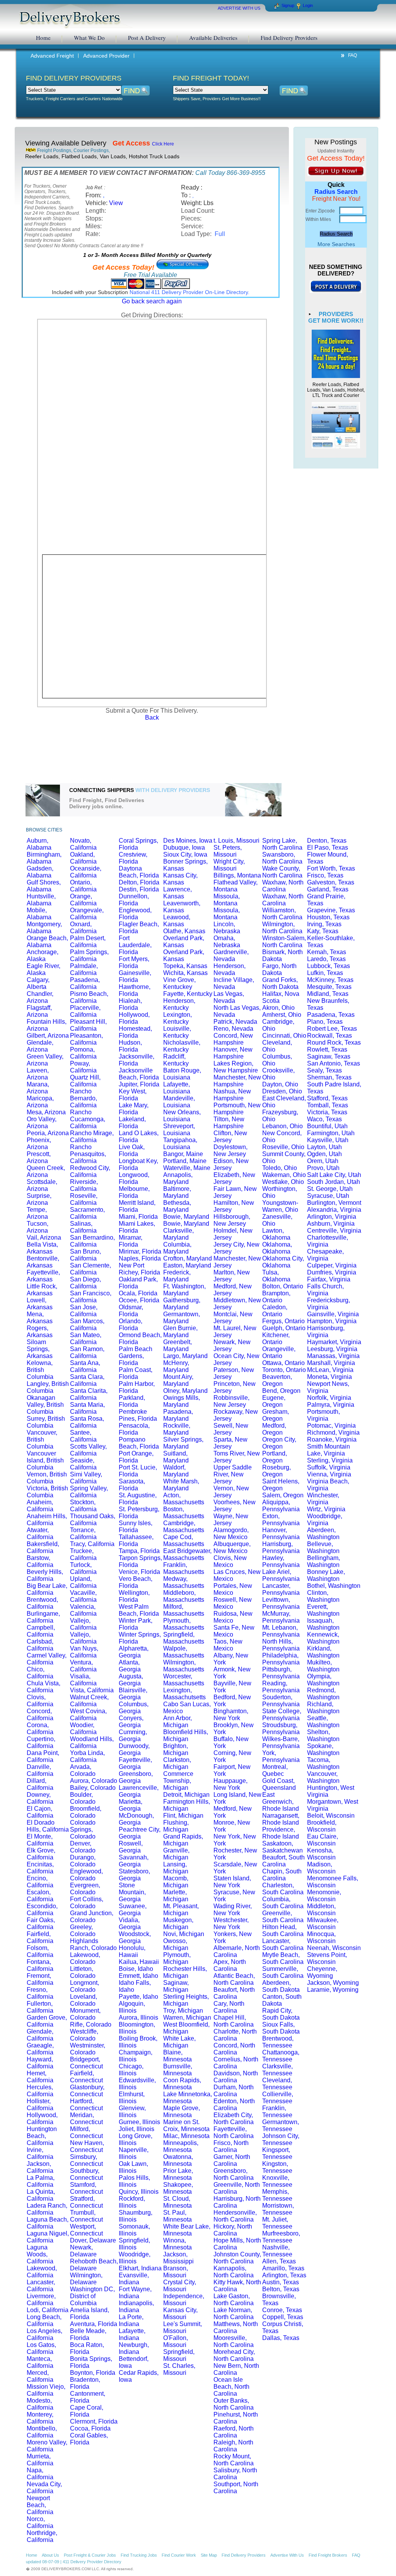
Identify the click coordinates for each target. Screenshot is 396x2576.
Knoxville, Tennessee (277, 2181)
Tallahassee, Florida (136, 1540)
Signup (288, 5)
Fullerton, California (40, 2007)
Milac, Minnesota (186, 2136)
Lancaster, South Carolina (283, 1944)
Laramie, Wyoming (333, 1990)
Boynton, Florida (93, 2373)
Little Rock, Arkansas (42, 1290)
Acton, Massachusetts (184, 1499)
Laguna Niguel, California (48, 2237)
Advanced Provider (106, 56)
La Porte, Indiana (131, 2320)
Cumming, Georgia (133, 1735)
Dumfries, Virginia (332, 1272)
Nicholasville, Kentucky (182, 1046)
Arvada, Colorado (83, 1770)
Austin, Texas (281, 2282)
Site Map (209, 2555)
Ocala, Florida (138, 1293)
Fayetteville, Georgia (135, 1763)
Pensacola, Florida (134, 1429)
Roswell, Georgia (131, 1847)
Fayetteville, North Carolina (234, 2132)
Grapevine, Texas (331, 910)
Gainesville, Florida (135, 976)
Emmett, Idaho (138, 1976)
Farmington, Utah (331, 1133)
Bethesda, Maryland (177, 1206)
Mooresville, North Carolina (234, 2341)
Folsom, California (40, 1951)
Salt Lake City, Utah (334, 1175)
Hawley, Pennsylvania (281, 1561)
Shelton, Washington (323, 1735)
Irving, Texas (324, 924)
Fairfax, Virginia (329, 1279)
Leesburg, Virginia (332, 1349)
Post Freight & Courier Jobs (90, 2555)
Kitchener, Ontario (276, 1338)
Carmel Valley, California (47, 1659)
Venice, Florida (139, 1572)
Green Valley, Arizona (45, 1060)
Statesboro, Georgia (134, 1875)
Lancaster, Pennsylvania (281, 1589)
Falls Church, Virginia (325, 1290)
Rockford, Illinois (132, 2202)
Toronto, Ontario (284, 1370)
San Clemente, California (90, 1269)
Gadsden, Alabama (40, 872)
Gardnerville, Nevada (231, 955)
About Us (50, 2555)
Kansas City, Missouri (180, 2313)
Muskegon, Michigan (178, 1923)
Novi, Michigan (184, 1934)
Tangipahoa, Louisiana (180, 1143)
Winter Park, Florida (136, 1624)
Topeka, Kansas (185, 966)
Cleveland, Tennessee (277, 2084)
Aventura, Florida (94, 2324)
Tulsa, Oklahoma (276, 1276)
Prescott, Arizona (39, 1157)
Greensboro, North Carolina (234, 2174)
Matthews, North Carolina (236, 2327)
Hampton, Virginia (332, 1321)
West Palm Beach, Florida (139, 1610)
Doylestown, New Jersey (230, 1150)
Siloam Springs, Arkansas (40, 1349)
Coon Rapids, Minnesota (182, 2084)
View (116, 203)
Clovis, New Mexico (230, 1561)
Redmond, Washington (323, 1694)
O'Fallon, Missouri (176, 2341)
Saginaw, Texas (329, 1056)
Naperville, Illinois (134, 2153)
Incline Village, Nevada (234, 983)
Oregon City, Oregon (279, 1443)
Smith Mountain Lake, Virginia (329, 1450)
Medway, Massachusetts (184, 1582)
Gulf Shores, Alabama (44, 886)
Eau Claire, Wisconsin (323, 1840)
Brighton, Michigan (176, 1749)
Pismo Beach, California (89, 997)
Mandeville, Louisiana (179, 1102)
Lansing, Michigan (176, 1868)
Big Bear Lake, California (47, 1589)
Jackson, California (40, 2167)
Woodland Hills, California (92, 1742)
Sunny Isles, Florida (136, 1527)
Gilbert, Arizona (48, 1036)
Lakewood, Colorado (85, 1958)
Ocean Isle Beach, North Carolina (231, 2387)
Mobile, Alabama (39, 914)
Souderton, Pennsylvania (281, 1701)
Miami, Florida (138, 1217)
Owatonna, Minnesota (178, 2160)
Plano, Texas (325, 1022)
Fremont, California (40, 1979)
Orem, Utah (323, 1161)
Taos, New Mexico (228, 1645)
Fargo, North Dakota (279, 969)
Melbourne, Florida (134, 1192)
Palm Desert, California (88, 942)
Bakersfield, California (43, 1547)
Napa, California (40, 2474)
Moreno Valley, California (47, 2446)
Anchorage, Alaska (43, 955)
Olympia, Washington (323, 1680)
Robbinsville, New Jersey (231, 1401)
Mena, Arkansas (40, 1318)
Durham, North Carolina (234, 2091)
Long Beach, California (44, 2320)
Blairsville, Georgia (133, 1694)
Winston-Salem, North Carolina (284, 942)
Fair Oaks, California (41, 1923)
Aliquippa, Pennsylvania (281, 1506)
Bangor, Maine (183, 1154)
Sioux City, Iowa (185, 854)
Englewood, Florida (135, 914)
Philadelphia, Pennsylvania (281, 1659)
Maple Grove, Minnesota (182, 2112)
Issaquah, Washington (323, 1624)
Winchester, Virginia (323, 1499)
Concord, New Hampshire (233, 1039)
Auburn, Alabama (39, 844)
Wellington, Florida (134, 1596)
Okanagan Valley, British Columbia (45, 1405)
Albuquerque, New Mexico (232, 1547)
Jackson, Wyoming (333, 1983)
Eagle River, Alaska (44, 969)
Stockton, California (83, 1506)
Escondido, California (42, 1910)
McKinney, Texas (330, 980)
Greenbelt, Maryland (178, 1345)
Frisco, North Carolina (231, 2146)
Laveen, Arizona (38, 1074)
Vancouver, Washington (323, 1777)
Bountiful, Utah (327, 1126)
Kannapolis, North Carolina (234, 2272)
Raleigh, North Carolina (233, 2446)
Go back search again (152, 301)
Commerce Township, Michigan (178, 1781)
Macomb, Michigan (176, 1882)
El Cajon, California (40, 1812)
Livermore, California (41, 2300)
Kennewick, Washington (323, 1638)
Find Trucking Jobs (139, 2555)
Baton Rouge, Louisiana (182, 1074)
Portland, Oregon (275, 1457)
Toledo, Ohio (280, 1168)
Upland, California (83, 1582)
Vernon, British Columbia (47, 1478)
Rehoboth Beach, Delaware (94, 2265)
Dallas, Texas (281, 2338)
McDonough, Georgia (136, 1819)
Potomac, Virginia (331, 1426)
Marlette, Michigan (176, 1896)
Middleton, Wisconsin (321, 1910)
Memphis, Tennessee (277, 2195)
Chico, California (40, 1673)
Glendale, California (40, 2035)
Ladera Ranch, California (47, 2209)
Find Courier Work (179, 2555)
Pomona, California (83, 1053)
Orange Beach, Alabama (47, 942)
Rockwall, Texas (329, 1036)
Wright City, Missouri (229, 865)
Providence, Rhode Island (281, 1833)
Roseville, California (84, 1199)
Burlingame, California (43, 1617)
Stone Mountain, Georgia (132, 1892)
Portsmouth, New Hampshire (237, 1109)
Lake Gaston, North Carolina (234, 2300)
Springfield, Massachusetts (184, 1638)
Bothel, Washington (334, 1586)
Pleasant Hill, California (88, 1025)
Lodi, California (48, 2310)
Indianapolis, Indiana (136, 2307)
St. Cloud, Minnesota (178, 2202)
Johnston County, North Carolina (237, 2258)
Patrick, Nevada (235, 1022)
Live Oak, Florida (132, 1150)
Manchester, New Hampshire (237, 1081)
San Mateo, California (86, 1338)
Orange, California (83, 900)
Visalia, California (83, 1680)
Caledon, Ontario (275, 1311)
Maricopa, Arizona (40, 1102)
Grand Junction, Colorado (92, 1917)
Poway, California (83, 1067)
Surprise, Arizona (39, 1199)
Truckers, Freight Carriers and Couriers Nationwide (74, 99)
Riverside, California (84, 1185)
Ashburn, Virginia (331, 1224)
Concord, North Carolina (234, 2049)
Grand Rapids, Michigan (183, 1840)
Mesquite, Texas (329, 987)
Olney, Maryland (185, 1391)
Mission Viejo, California (46, 2390)
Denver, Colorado (83, 1847)
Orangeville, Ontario (279, 1352)
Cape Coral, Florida (87, 2411)
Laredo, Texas (326, 959)
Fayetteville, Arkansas (43, 1276)
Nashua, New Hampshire (232, 1095)
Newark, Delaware (83, 2251)
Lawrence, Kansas (178, 893)
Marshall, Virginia (331, 1363)
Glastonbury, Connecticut (87, 2091)
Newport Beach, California (40, 2505)
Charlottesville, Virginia (328, 1241)
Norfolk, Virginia (329, 1398)
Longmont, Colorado (84, 1986)
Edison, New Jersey (231, 1164)
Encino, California (40, 1882)
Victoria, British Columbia (47, 1492)
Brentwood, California (42, 1603)
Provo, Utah (323, 1168)
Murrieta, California (40, 2460)
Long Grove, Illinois (136, 2139)
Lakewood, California (42, 2272)
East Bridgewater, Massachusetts (187, 1554)
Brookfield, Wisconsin (322, 1826)
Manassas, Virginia (333, 1356)
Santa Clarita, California (89, 1394)
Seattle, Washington (323, 1722)
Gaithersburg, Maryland (182, 1304)
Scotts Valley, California (88, 1450)
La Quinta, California (41, 2195)
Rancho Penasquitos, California (88, 1154)
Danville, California (40, 1770)
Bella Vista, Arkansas (42, 1248)
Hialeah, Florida (130, 1004)
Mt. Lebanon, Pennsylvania (281, 1631)
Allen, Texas (279, 2261)
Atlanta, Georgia (130, 1666)
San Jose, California (84, 1311)
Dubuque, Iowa (184, 848)
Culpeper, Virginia (332, 1265)
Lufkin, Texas (325, 973)
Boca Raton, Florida (87, 2348)
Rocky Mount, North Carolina (234, 2460)
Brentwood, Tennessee (278, 2042)
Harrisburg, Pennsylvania (281, 1547)
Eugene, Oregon (274, 1401)
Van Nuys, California (84, 1652)
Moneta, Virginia (329, 1377)
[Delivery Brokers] (76, 16)
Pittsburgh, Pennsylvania (281, 1673)
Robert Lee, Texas (332, 1029)
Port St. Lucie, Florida (138, 1471)
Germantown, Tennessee (281, 2125)
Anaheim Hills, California (47, 1520)
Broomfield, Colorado (86, 1812)
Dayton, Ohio (280, 1084)
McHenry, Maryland (176, 1366)
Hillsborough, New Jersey (232, 1220)
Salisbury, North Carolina (235, 2474)
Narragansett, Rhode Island (281, 1819)
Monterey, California (40, 2418)
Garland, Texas (328, 889)
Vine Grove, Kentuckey (179, 983)
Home (43, 38)
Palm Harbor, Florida (137, 1387)
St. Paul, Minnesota (178, 2216)
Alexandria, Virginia (334, 1210)
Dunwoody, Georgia (134, 1749)
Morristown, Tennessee (278, 2209)
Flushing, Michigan (176, 1826)
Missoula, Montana (227, 900)
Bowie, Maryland (186, 1217)
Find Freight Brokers (328, 2555)
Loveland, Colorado (84, 2000)
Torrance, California (83, 1533)
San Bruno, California (85, 1255)
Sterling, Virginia (330, 1460)
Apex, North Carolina (230, 1965)
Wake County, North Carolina (282, 872)
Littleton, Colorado (83, 1972)
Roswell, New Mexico (233, 1603)
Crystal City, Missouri (180, 2286)
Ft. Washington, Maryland (184, 1290)
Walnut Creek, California (89, 1701)
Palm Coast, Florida (136, 1373)
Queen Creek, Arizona (46, 1171)
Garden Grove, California (47, 2021)
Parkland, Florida (132, 1401)
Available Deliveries (213, 38)
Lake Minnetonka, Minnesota (188, 2098)
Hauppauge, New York (230, 1784)
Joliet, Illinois (137, 2129)
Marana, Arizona (38, 1088)
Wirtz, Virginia (326, 1509)
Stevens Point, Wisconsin (327, 1958)
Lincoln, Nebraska (227, 928)
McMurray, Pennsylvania (281, 1617)
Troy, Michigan (183, 2011)
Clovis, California (40, 1701)
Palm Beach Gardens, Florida (136, 1356)
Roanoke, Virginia (332, 1439)
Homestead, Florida (135, 1032)
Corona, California (40, 1728)
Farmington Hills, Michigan (187, 1805)
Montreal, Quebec (275, 1770)
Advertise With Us (287, 2555)
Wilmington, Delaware (86, 2279)
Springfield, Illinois (134, 2244)
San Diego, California (85, 1283)
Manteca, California (40, 2362)
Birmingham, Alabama (44, 858)
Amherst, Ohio (282, 1015)
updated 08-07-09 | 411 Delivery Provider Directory (74, 2562)
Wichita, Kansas (185, 973)
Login (308, 5)
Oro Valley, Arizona (42, 1123)
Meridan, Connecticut (86, 2118)
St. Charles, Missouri (179, 2369)
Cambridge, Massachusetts (184, 1527)
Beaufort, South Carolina (283, 1861)
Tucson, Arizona (38, 1227)
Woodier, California (83, 1728)
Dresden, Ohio (282, 1091)
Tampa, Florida (139, 1551)
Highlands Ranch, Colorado (93, 1944)
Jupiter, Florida (139, 1084)
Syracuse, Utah (328, 1196)
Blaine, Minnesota (178, 2056)
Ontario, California (83, 886)
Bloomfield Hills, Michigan (186, 1735)
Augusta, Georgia (131, 1680)
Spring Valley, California (89, 1492)
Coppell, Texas (283, 2317)
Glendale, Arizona (40, 1046)
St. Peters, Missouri (228, 851)
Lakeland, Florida (132, 1123)
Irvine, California (40, 2153)
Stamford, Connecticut (86, 2188)
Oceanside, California (86, 872)
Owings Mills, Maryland (182, 1401)
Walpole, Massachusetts (184, 1652)
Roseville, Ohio (283, 1147)
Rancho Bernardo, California (84, 1098)
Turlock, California (83, 1568)
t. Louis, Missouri (236, 841)
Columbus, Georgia (134, 1708)
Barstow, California (40, 1561)
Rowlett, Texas (327, 1049)
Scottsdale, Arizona (42, 1185)
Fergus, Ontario (283, 1321)
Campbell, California (41, 1631)
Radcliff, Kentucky (176, 1060)
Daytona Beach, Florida (139, 872)
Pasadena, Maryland (178, 1415)
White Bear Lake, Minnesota (187, 2230)
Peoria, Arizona (48, 1133)
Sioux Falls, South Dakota (281, 2028)
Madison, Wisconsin (321, 1868)
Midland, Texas (328, 994)
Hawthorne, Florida (135, 990)
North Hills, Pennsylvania (281, 1645)
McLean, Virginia (330, 1370)
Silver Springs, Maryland (183, 1443)
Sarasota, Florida (132, 1485)
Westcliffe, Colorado (84, 2035)
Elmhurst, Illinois (132, 2098)
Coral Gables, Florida (89, 2439)
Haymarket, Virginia (334, 1342)
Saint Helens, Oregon (281, 1485)
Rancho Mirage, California (92, 1137)
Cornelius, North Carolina (236, 2063)
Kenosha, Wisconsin (321, 1854)
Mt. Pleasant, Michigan (181, 1910)
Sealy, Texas (324, 1070)
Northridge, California (42, 2536)
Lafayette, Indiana (132, 2334)
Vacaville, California (83, 1596)
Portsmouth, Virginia (323, 1415)
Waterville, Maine (187, 1168)
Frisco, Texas (325, 875)
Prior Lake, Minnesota (178, 2174)
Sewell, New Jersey (231, 1429)
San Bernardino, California (92, 1241)
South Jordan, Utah (334, 1182)
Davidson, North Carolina (236, 2077)
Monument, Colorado (85, 2014)
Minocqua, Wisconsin (321, 1937)
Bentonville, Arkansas (43, 1262)
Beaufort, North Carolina (234, 1993)
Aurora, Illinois (138, 2018)
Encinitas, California (40, 1868)
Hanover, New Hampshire (233, 1053)
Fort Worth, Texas (331, 868)
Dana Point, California (43, 1756)
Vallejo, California (83, 1624)
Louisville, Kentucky (177, 1032)
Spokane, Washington (323, 1749)
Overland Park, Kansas (184, 942)
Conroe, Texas (282, 2310)
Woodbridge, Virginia (325, 1520)
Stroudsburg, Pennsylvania (281, 1728)
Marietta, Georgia (131, 1805)
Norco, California (40, 2522)
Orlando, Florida (131, 1325)
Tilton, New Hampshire (229, 1123)
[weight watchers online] (253, 800)
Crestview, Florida (133, 858)
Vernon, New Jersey (231, 1492)
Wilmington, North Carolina (282, 928)
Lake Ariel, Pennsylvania (281, 1575)
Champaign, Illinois (136, 2056)
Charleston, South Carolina (283, 1889)
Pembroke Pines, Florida (138, 1415)
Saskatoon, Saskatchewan (282, 1847)
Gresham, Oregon (276, 1415)
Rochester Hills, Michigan (185, 1972)
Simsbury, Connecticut (86, 2160)
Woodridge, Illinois (135, 2258)
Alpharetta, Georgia (134, 1652)
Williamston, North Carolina (282, 914)
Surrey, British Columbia (46, 1422)
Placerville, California (85, 1011)
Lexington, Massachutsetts (184, 1694)
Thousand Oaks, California (93, 1520)
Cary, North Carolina (229, 2007)
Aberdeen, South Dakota (281, 1986)
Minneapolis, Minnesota (181, 2146)
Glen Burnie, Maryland (180, 1332)
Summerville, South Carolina (283, 1972)
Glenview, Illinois (132, 2112)
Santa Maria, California (87, 1408)
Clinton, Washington (323, 1596)
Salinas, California (83, 1227)
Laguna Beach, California (48, 2223)
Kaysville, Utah (328, 1140)
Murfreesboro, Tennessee (281, 2237)
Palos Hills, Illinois (134, 2181)
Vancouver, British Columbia (42, 1439)
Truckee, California (83, 1554)
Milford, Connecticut (86, 2132)
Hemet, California (40, 2077)
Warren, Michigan (187, 2018)
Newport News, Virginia (328, 1387)
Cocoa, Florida (90, 2428)
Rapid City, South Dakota (281, 2014)
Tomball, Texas (328, 1105)
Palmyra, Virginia (331, 1405)
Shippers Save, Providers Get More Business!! (217, 99)
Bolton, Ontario (283, 1286)
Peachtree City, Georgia (140, 1833)
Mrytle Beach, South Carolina (283, 1958)
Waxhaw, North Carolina (283, 886)
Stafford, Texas (327, 1098)
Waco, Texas (324, 1119)
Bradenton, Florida (85, 2383)
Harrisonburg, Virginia (326, 1332)
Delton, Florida (139, 882)
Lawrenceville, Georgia (139, 1791)
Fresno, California (40, 1993)
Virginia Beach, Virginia (328, 1485)
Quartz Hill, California (85, 1081)
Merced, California (40, 2376)
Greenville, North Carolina (237, 2188)
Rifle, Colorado (91, 2024)
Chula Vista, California (44, 1687)
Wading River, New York (233, 1910)
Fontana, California (40, 1965)
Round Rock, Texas (334, 1043)
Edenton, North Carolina (234, 2105)
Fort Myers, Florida (134, 962)
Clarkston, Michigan (177, 1763)
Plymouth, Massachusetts (184, 1624)
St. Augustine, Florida (138, 1499)
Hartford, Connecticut (86, 2105)
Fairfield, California (40, 1937)
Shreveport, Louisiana (179, 1130)
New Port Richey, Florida (139, 1269)
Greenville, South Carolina (283, 1917)
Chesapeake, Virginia (325, 1255)
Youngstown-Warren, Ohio (280, 1206)
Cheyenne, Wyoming (322, 1972)
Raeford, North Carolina (234, 2432)
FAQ (352, 55)
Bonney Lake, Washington (326, 1575)
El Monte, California (40, 1840)
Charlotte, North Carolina (235, 2035)
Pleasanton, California (86, 1039)
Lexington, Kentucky (178, 1018)
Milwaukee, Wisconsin (323, 1923)
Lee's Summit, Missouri (183, 2327)
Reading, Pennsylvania (281, 1687)
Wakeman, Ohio (284, 1175)
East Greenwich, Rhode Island (281, 1802)
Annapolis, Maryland (178, 1178)
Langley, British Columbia (48, 1387)
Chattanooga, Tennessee (281, 2056)
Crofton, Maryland (188, 1258)
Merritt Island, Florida (137, 1206)
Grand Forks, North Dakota (280, 983)
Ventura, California (83, 1666)
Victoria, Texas (327, 1112)
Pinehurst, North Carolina (236, 2418)
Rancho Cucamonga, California (88, 1119)
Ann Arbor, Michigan (178, 1722)
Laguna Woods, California (40, 2254)
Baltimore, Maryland (177, 1192)
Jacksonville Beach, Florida (139, 1074)
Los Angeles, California (44, 2334)
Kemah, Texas (327, 952)
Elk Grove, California (41, 1854)
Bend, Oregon (281, 1391)
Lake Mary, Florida (134, 1109)
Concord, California (40, 1715)
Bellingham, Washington (323, 1561)
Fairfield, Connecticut (86, 2077)
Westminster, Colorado (88, 2049)
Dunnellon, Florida (134, 900)
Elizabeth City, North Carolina (234, 2118)
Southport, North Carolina (236, 2488)
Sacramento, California (87, 1213)
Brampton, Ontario (276, 1297)
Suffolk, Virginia (329, 1467)
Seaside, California (83, 1464)
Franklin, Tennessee (277, 2112)
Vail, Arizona (44, 1238)
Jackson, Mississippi (178, 2258)
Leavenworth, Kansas (182, 907)
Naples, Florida (140, 1258)
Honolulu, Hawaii (132, 1951)
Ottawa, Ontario (283, 1363)
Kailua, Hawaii (139, 1962)
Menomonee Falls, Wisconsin (333, 1882)
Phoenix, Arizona (39, 1143)
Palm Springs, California (89, 955)
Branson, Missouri (176, 2272)
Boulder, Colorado (83, 1798)
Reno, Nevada (233, 1029)
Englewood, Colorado (86, 1875)
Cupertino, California (41, 1742)
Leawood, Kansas (177, 921)
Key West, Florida (133, 1095)
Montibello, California (42, 2432)
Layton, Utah (324, 1147)
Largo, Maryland (185, 1356)
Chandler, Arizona (40, 997)
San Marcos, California (87, 1325)
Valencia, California (83, 1610)
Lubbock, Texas (329, 966)
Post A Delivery (147, 38)
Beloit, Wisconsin (331, 1816)
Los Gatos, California (41, 2348)
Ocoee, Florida (139, 1300)
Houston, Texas (328, 917)
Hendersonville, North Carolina (235, 2216)
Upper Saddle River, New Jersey (233, 1474)
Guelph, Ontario (284, 1328)
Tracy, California (92, 1544)
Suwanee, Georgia (133, 1910)
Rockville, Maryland (177, 1429)
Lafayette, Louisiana (177, 1088)
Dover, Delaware (93, 2240)
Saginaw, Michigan (176, 1986)
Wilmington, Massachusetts (184, 1666)
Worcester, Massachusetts (184, 1680)
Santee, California (83, 1436)
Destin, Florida (139, 889)
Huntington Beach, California (42, 2136)
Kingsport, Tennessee (277, 2153)
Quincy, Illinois (139, 2192)
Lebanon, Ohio (282, 1126)
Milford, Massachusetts (184, 1610)
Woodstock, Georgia (135, 1937)
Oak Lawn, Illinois (133, 2167)
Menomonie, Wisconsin (324, 1896)
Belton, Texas (281, 2289)
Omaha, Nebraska (227, 942)
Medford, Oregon (274, 1429)
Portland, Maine (185, 1161)
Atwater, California (40, 1533)
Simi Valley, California (86, 1478)
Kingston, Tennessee (277, 2167)
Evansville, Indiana (134, 2279)
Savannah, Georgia (134, 1861)
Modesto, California (40, 2404)
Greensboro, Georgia (136, 1777)
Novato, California (83, 844)
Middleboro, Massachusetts (184, 1596)
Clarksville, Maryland (178, 1234)
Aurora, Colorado (94, 1781)
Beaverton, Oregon (277, 1380)
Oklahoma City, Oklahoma (283, 1262)
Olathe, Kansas (184, 931)
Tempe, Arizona (37, 1213)
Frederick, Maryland (177, 1276)
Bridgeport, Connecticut (86, 2063)
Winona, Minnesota (178, 2244)
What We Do (89, 38)
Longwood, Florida (134, 1178)
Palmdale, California (84, 969)
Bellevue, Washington (323, 1547)
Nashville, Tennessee (277, 2251)
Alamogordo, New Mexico (231, 1533)
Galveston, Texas (331, 882)
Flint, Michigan (183, 1816)
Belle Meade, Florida (88, 2334)
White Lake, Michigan (179, 2042)
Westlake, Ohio (283, 1182)
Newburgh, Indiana (134, 2348)
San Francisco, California (91, 1297)
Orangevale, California (87, 914)
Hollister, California (40, 2105)
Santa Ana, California (85, 1366)
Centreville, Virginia (334, 1231)
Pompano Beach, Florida (139, 1443)
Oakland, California (83, 858)
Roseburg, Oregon (277, 1471)
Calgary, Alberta (38, 983)
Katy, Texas (323, 931)
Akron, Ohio (278, 1008)
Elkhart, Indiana (140, 2268)
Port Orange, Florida (136, 1457)
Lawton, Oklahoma (276, 1234)
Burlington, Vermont (334, 1203)
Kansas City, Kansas (180, 879)
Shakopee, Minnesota (178, 2188)
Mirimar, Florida (140, 1251)
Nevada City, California (44, 2488)
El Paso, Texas (328, 848)
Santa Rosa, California (87, 1422)
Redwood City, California (90, 1171)
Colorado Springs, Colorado (83, 1829)
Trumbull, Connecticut (86, 2216)
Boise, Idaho (136, 1969)
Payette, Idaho (138, 1997)
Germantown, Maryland (182, 1318)
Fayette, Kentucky (188, 994)
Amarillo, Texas (283, 2268)
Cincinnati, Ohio (284, 1036)
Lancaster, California (41, 2286)
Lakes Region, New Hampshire (236, 1067)
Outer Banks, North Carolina (234, 2404)
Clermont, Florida (94, 2421)
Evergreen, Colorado (85, 1889)
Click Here (163, 144)
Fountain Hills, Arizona (47, 1025)
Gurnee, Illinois (139, 2122)
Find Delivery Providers (289, 38)
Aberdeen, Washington (323, 1533)
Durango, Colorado (83, 1861)
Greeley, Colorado (83, 1930)
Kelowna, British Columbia (40, 1370)
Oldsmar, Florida (131, 1311)
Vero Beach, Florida (136, 1582)
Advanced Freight (52, 56)
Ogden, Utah (324, 1154)
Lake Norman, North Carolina (234, 2313)
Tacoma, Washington (323, 1763)
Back (152, 718)
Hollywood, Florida (134, 1018)
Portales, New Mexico (233, 1589)
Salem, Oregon (283, 1495)
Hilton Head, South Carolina (283, 1930)
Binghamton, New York (231, 1715)
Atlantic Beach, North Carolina (234, 1979)
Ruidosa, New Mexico (233, 1617)
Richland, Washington (323, 1708)
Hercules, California (40, 2091)
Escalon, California (40, 1896)
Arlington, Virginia (332, 1217)
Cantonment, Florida (88, 2397)
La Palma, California (41, 2181)
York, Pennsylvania (281, 1756)
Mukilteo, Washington (323, 1666)
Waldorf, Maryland (176, 1471)
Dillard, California (40, 1784)
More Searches (336, 244)
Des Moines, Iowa (188, 841)
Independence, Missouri (184, 2300)
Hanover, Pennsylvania (281, 1533)
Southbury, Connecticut (86, 2174)
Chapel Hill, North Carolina (234, 2021)
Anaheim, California (40, 1506)
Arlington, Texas (284, 2275)
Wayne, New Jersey (231, 1520)
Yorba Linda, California (87, 1756)
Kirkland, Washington (323, 1652)
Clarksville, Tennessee (277, 2070)
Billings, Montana (237, 875)
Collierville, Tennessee (278, 2098)
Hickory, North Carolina (233, 2230)
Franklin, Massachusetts (184, 1568)
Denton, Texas (327, 841)
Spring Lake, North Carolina (282, 844)
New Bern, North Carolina (236, 2369)
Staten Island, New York (232, 1882)
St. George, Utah (330, 1189)
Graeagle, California (40, 2049)
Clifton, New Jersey (230, 1137)
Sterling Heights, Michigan (186, 2000)
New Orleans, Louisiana (182, 1116)
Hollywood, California (42, 2118)
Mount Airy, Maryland (178, 1380)
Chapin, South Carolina (282, 1875)
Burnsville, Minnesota (178, 2070)
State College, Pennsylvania (282, 1715)
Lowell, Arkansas (40, 1304)
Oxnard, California (83, 928)
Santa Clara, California (87, 1380)
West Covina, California (88, 1715)
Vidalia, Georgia (130, 1923)
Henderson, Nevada (230, 969)
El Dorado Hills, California (48, 1826)
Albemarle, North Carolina (237, 1951)
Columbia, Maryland (177, 1248)
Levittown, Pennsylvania (281, 1603)
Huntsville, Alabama (41, 900)
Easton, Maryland (187, 1265)
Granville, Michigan (176, 1854)
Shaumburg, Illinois (136, 2216)
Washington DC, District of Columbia (92, 2296)
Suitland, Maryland (176, 1457)
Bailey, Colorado (93, 1788)
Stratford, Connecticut (86, 2202)
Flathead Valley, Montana (236, 886)
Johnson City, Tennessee (281, 2139)
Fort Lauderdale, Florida (135, 945)
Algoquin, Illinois (132, 2007)
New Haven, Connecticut (87, 2146)
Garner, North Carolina (232, 2160)
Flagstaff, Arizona (39, 1011)
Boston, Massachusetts (184, 1513)
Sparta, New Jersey (230, 1443)
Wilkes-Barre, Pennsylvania (281, 1742)
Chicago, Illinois (131, 2070)
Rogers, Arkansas (40, 1332)
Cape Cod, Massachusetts (184, 1540)
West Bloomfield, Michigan (186, 2028)
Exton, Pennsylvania (281, 1520)
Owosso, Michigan (176, 1944)
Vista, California (92, 1690)
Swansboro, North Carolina (282, 858)
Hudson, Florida (130, 1046)
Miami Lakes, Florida (137, 1227)
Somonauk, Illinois (134, 2230)
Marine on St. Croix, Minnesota (186, 2125)
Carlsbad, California (40, 1645)
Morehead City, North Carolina (234, 2355)
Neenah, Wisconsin (334, 1948)
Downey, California (40, 1798)
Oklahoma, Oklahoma (277, 1248)
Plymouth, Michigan (177, 1958)
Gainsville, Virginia (333, 1314)
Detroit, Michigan (186, 1795)
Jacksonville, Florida (137, 1060)
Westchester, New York (231, 1923)
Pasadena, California (85, 983)
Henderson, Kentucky (179, 1004)
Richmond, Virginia (333, 1433)
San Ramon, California (87, 1352)
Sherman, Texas (329, 1077)
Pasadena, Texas (331, 1015)
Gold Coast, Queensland (279, 1784)
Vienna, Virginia (329, 1474)
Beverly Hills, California (45, 1575)
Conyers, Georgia (131, 1722)
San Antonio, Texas (334, 1063)
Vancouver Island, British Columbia (45, 1460)
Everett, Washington (323, 1610)
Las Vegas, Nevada (229, 997)
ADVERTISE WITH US (239, 8)
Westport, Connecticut (86, 2230)
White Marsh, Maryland (181, 1485)
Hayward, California (40, 2063)
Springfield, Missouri (179, 2355)
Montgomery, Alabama (44, 928)
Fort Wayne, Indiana (135, 2293)
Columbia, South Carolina (283, 1903)
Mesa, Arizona (46, 1112)
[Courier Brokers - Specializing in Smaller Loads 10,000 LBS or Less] (336, 425)
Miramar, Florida (131, 1241)
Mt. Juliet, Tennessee (277, 2223)
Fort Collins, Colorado (87, 1903)
